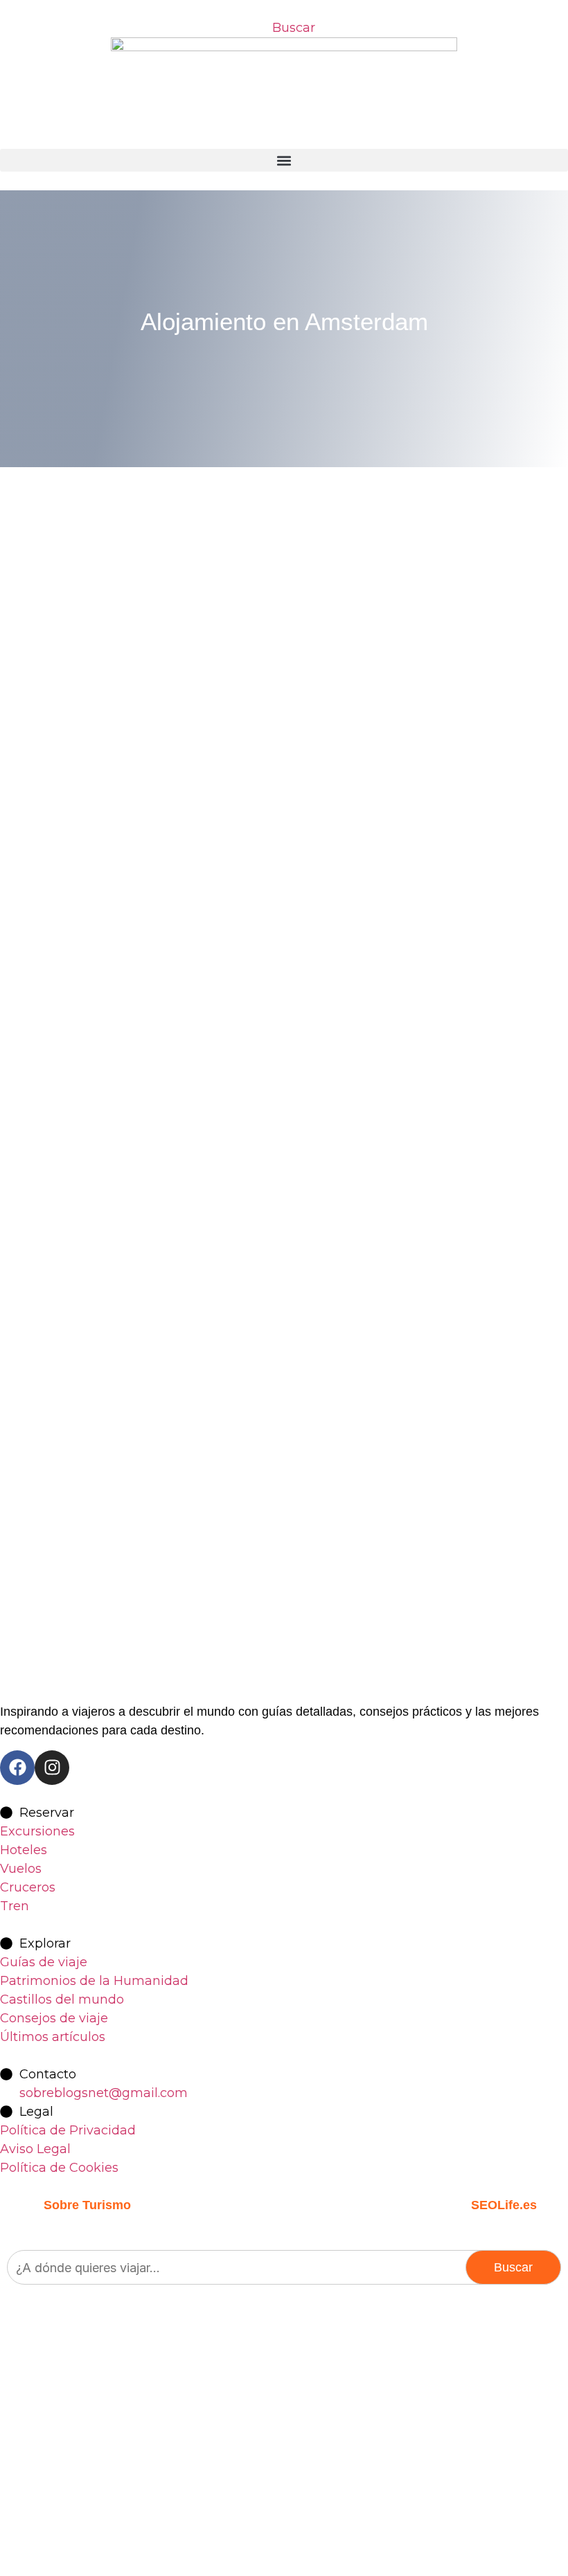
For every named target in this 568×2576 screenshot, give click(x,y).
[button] (284, 160)
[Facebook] (17, 1768)
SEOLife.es (504, 2205)
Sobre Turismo (87, 2205)
